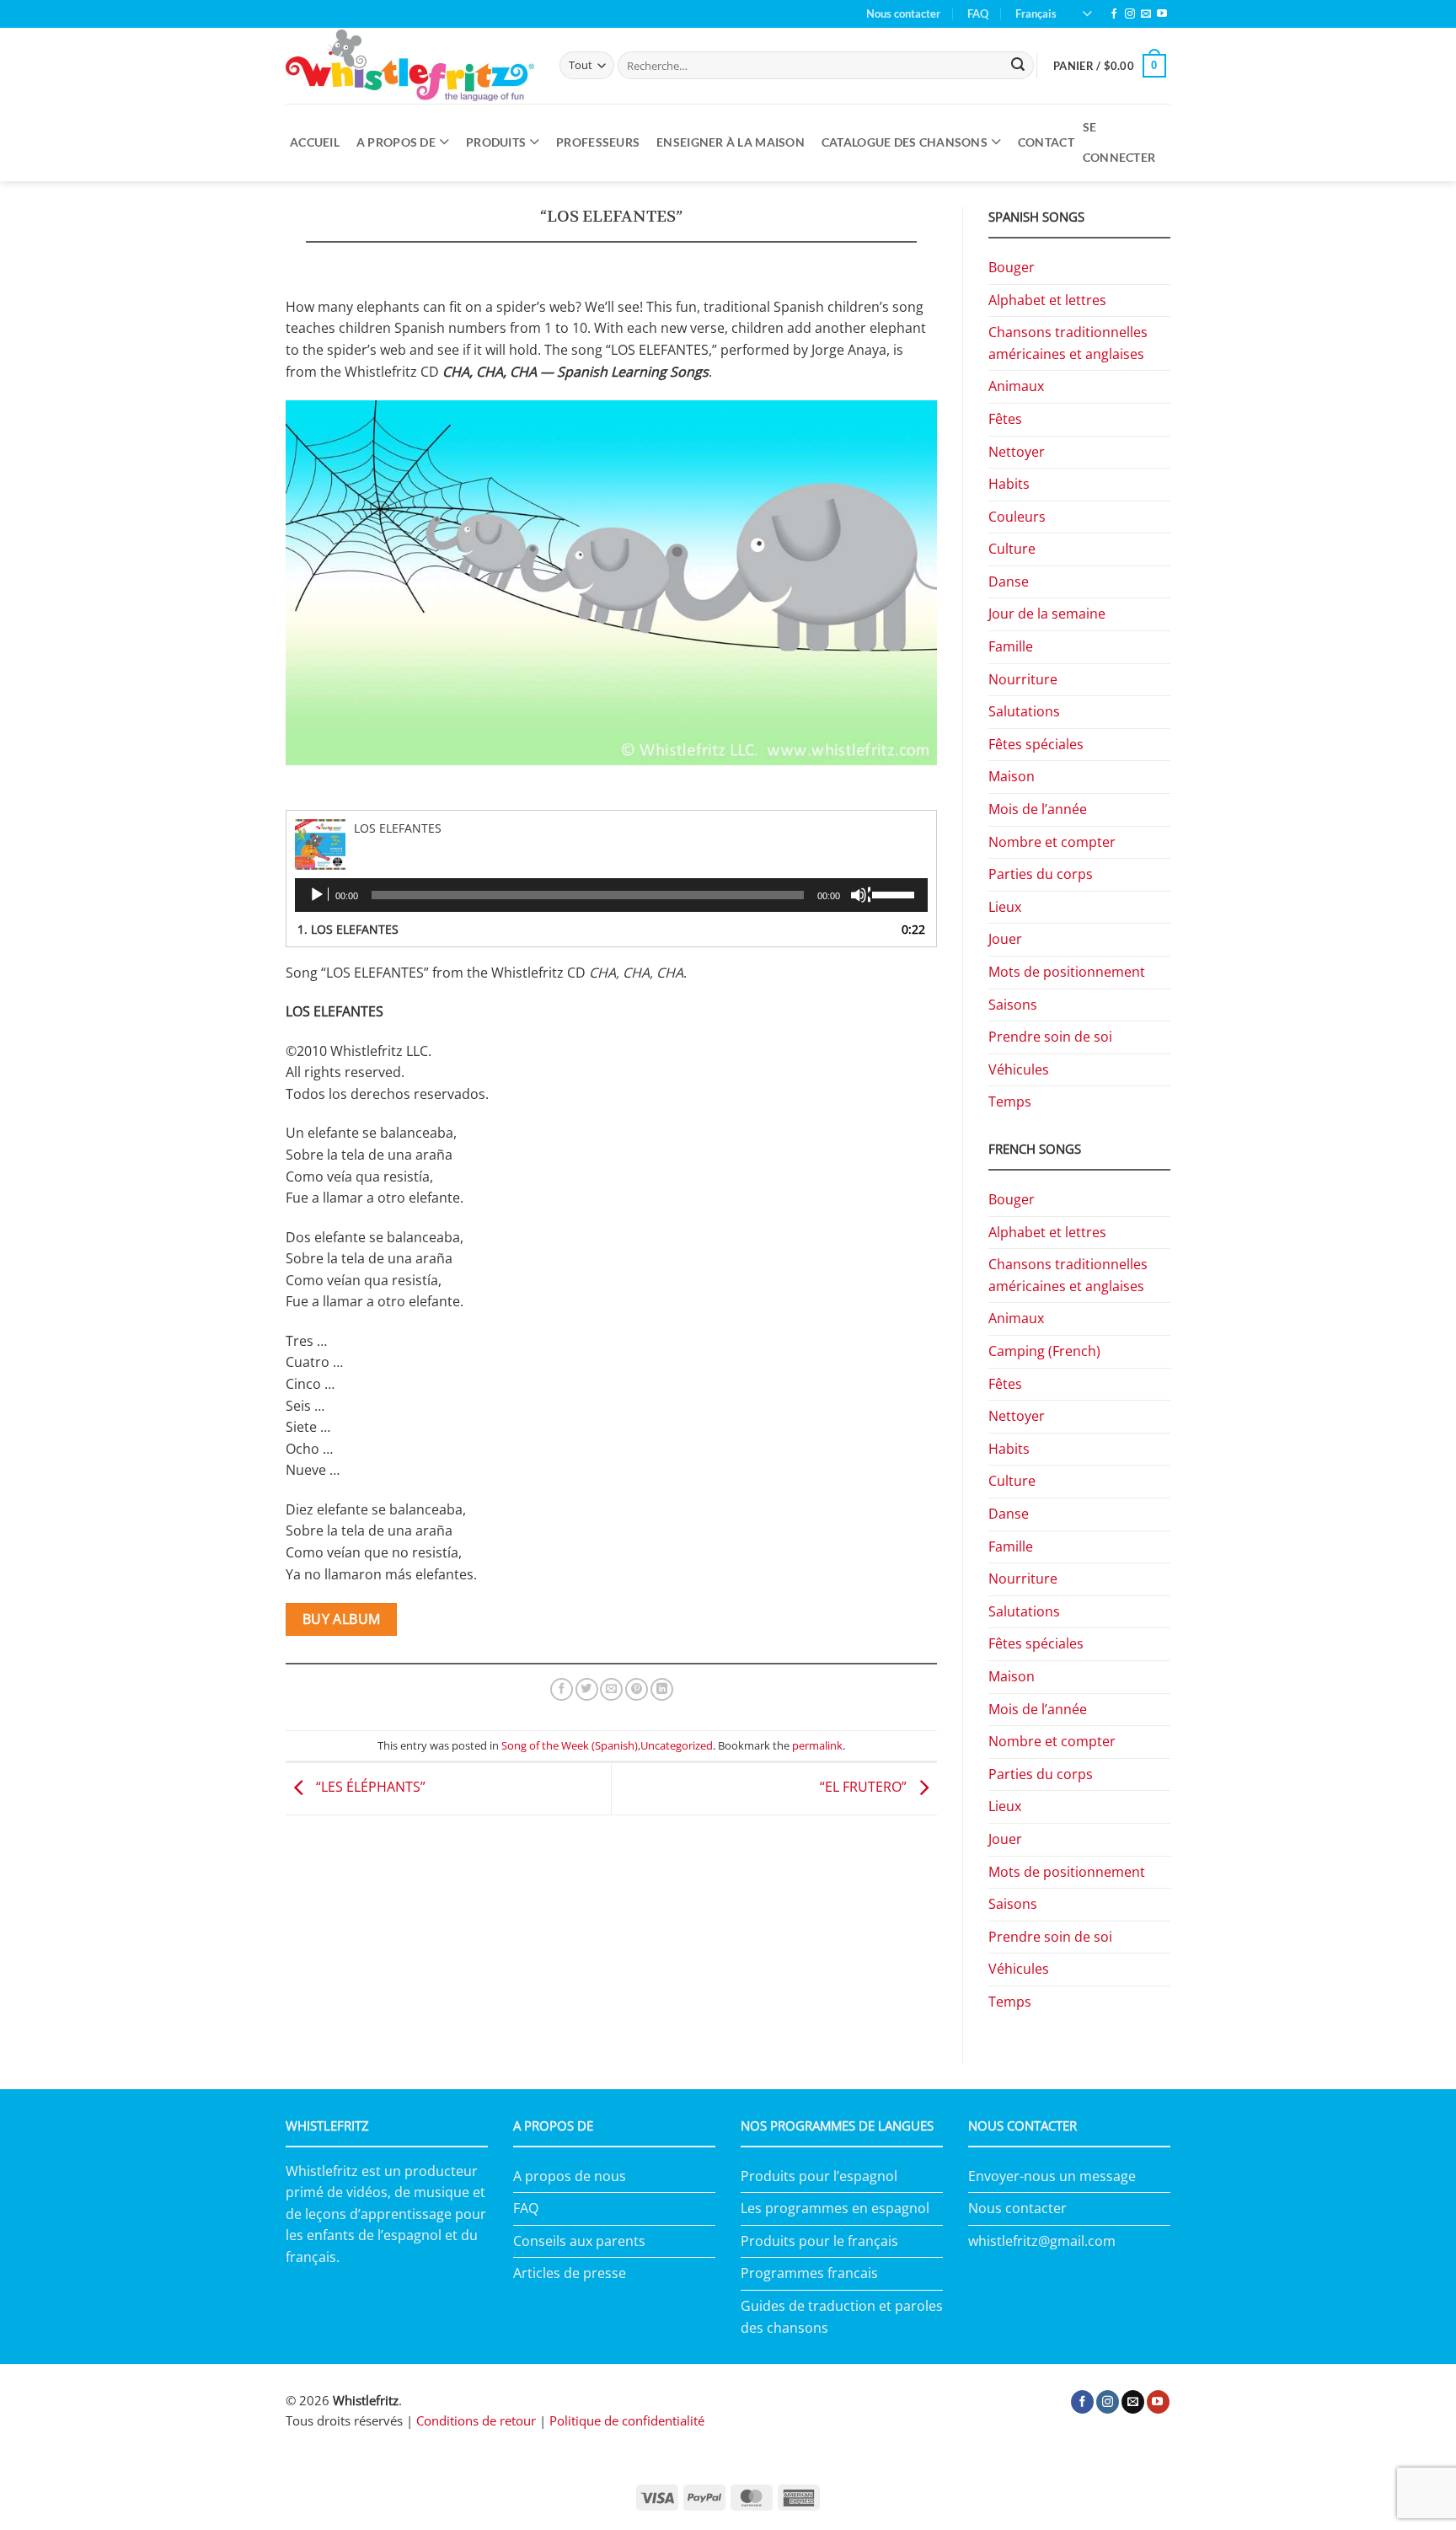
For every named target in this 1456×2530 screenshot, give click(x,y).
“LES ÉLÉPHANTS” (369, 1788)
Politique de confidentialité (627, 2420)
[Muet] (860, 895)
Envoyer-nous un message (1052, 2176)
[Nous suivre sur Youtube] (1162, 14)
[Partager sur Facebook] (562, 1690)
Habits (1009, 484)
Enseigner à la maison (731, 142)
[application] (611, 895)
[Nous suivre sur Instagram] (1130, 14)
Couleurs (1017, 517)
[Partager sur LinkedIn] (662, 1690)
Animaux (1016, 386)
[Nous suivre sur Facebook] (1114, 14)
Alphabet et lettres (1047, 300)
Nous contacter (903, 13)
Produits (496, 142)
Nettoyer (1017, 452)
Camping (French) (1044, 1351)
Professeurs (598, 142)
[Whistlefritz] (410, 65)
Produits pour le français (819, 2241)
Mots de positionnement (1067, 972)
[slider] (896, 893)
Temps (1010, 1102)
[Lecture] (318, 895)
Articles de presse (570, 2273)
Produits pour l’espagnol (819, 2176)
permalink (817, 1745)
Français (1036, 13)
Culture (1012, 549)
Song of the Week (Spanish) (570, 1745)
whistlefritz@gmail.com (1042, 2241)
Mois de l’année (1038, 809)
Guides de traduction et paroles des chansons (842, 2317)
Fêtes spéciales (1036, 744)
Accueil (315, 142)
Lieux (1005, 907)
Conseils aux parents (579, 2241)
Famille (1011, 646)
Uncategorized (677, 1745)
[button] (1110, 66)
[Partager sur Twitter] (587, 1690)
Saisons (1013, 1005)
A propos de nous (570, 2176)
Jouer (1005, 939)
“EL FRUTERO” (865, 1788)
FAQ (978, 13)
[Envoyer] (1019, 66)
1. (348, 929)
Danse (1009, 582)
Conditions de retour (476, 2420)
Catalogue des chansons (905, 142)
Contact (1046, 142)
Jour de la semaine (1047, 614)
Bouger (1012, 267)
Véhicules (1019, 1069)
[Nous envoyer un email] (1146, 14)
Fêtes (1005, 419)
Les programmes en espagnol (835, 2208)
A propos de (396, 142)
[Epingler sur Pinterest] (637, 1690)
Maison (1012, 776)
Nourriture (1023, 679)
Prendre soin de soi (1050, 1037)
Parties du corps (1041, 874)
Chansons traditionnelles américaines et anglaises (1068, 343)
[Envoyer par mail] (611, 1690)
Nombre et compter (1052, 842)
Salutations (1024, 711)
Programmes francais (809, 2273)
